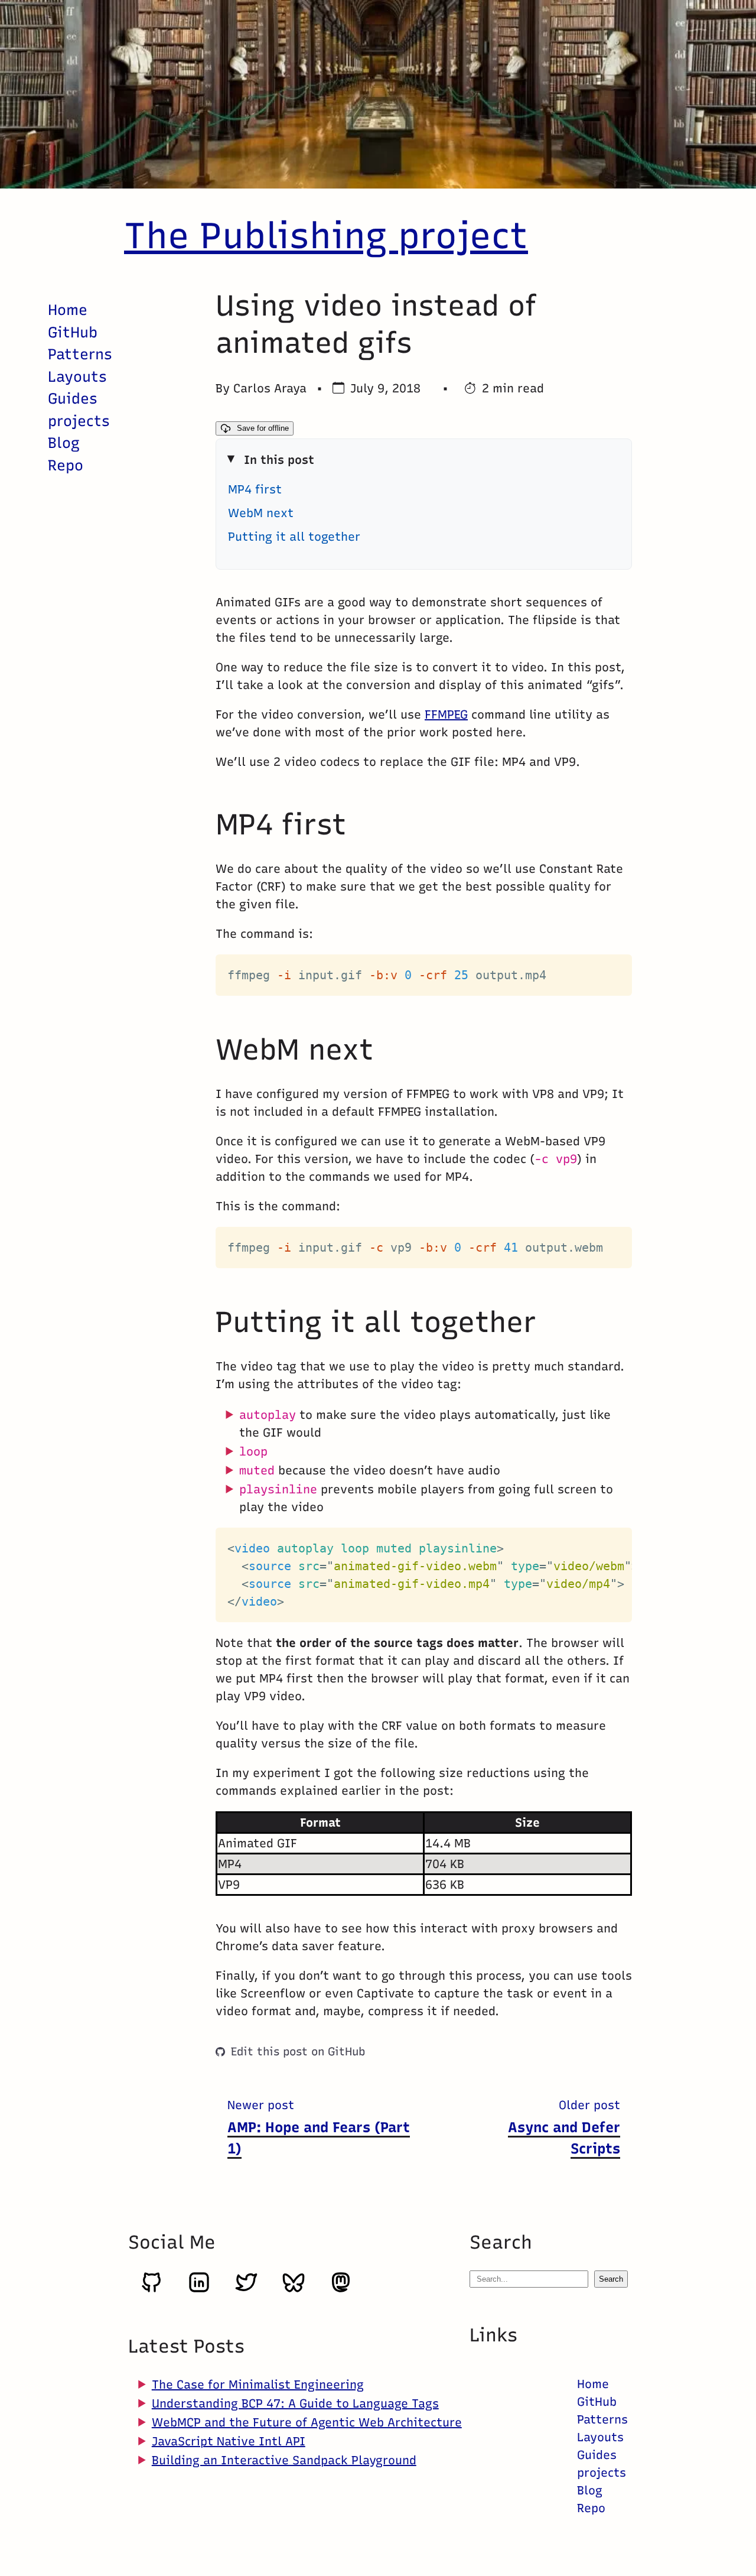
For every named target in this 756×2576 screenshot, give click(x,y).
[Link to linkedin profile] (199, 2290)
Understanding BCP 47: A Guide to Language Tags (295, 2403)
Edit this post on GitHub (298, 2051)
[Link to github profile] (152, 2290)
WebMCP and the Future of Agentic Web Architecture (307, 2422)
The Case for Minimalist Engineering (258, 2385)
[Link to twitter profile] (246, 2290)
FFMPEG (446, 714)
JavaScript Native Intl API (229, 2441)
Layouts (77, 376)
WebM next (261, 512)
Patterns (80, 354)
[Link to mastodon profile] (341, 2290)
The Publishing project (326, 235)
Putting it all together (294, 536)
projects (79, 420)
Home (68, 310)
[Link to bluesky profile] (294, 2290)
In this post (279, 459)
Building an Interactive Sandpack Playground (284, 2460)
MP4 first (255, 489)
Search (611, 2279)
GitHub (73, 332)
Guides (73, 398)
